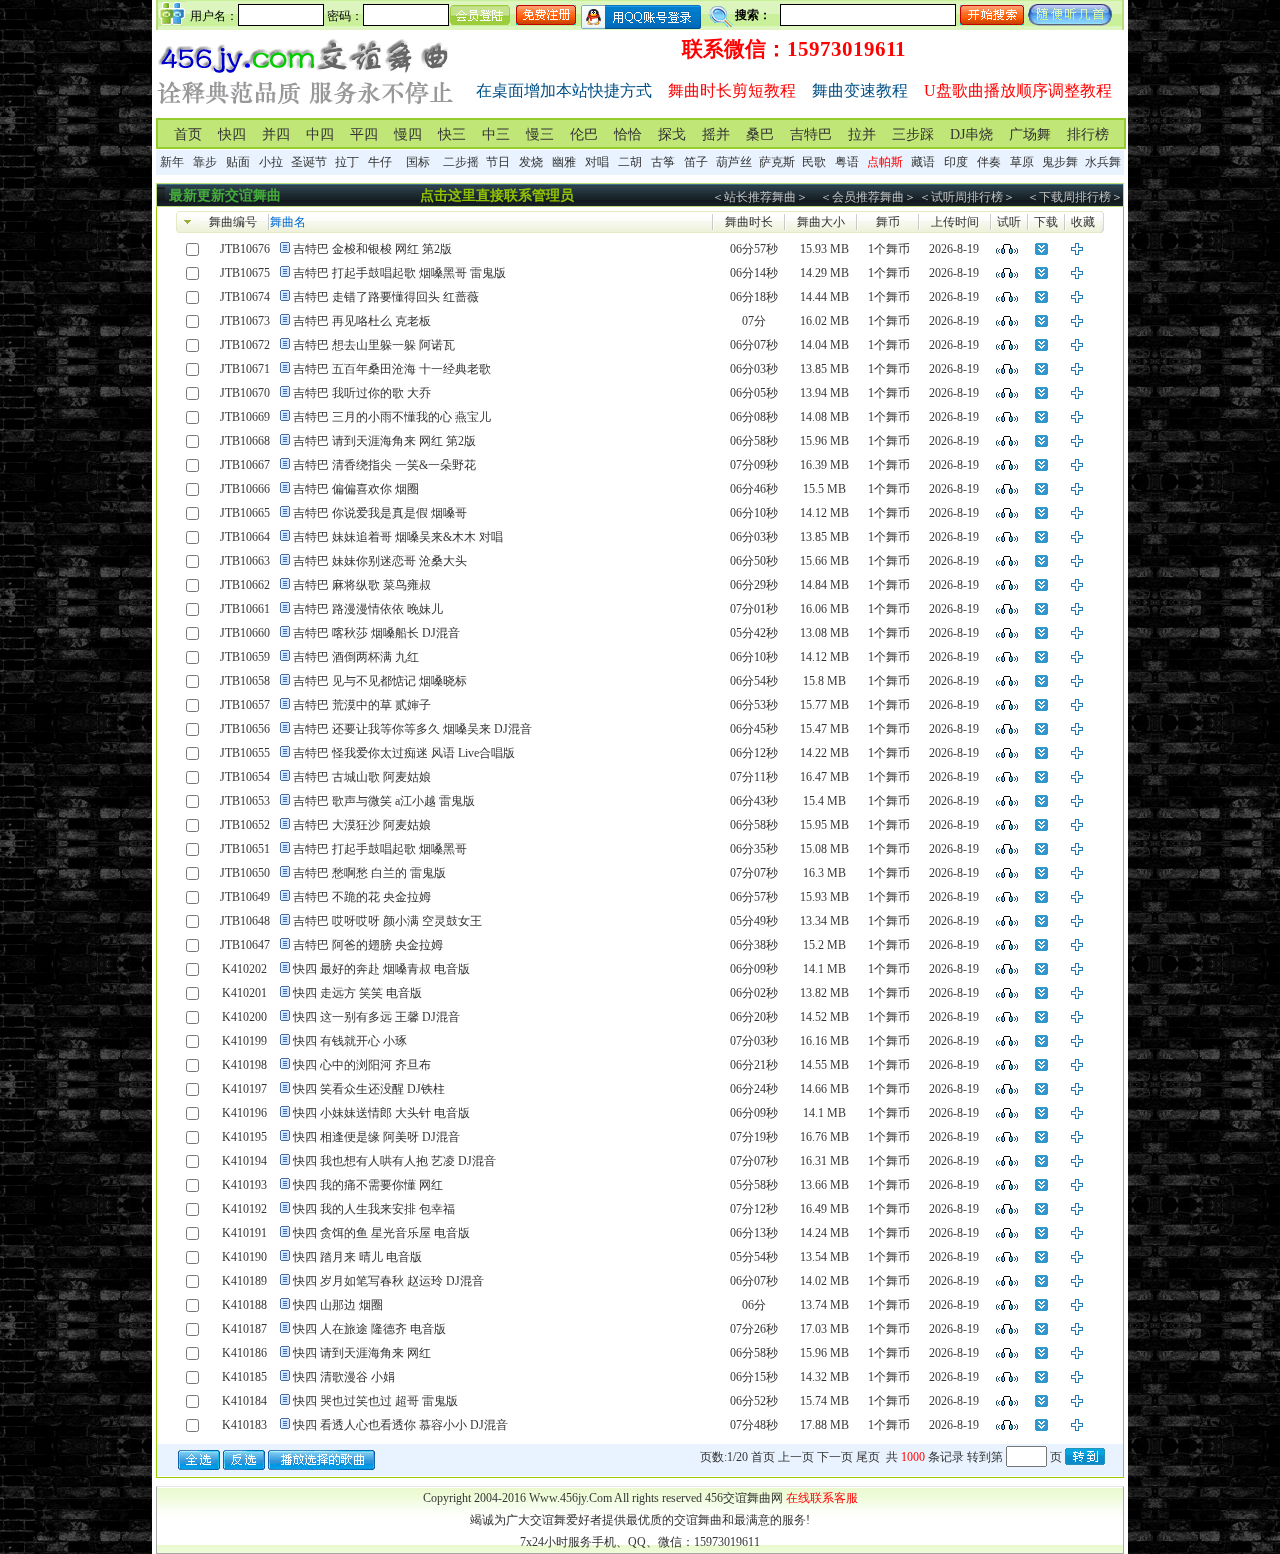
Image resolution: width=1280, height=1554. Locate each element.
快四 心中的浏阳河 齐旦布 (362, 1065)
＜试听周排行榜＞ (967, 197)
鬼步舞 (1060, 162)
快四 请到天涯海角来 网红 (362, 1353)
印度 (956, 162)
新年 (172, 162)
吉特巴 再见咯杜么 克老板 (362, 321)
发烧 (531, 162)
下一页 (835, 1457)
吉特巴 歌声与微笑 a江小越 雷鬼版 (384, 801)
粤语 (847, 162)
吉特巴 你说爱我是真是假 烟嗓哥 (380, 513)
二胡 (630, 162)
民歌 (814, 162)
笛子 (696, 162)
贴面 (238, 162)
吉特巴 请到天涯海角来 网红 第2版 (384, 441)
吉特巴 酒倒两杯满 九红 (356, 657)
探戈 (672, 134)
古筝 (663, 162)
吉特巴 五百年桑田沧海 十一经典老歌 (392, 369)
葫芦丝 (734, 162)
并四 (276, 134)
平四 (364, 134)
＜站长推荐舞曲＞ (760, 197)
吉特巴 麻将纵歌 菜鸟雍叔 (362, 585)
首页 (188, 134)
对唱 (597, 162)
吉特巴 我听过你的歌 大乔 (362, 393)
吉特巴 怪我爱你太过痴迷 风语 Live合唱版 (404, 753)
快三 (452, 134)
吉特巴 (811, 134)
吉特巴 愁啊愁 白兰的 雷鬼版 (369, 873)
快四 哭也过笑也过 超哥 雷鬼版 (375, 1401)
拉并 (862, 134)
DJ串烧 (971, 134)
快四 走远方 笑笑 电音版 (357, 993)
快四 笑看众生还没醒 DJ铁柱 (369, 1089)
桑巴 (760, 134)
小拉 (271, 162)
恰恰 (628, 134)
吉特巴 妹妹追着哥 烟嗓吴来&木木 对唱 (398, 537)
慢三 (540, 134)
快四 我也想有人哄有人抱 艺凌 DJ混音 (394, 1161)
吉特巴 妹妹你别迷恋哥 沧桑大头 (380, 561)
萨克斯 (777, 162)
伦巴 (584, 134)
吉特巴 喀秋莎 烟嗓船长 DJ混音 (376, 633)
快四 (232, 134)
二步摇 (461, 162)
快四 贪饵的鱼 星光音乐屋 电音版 (381, 1233)
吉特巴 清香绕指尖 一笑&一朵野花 (384, 465)
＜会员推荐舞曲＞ (868, 197)
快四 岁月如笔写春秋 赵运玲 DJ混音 (388, 1281)
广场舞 (1030, 134)
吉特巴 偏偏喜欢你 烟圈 (356, 489)
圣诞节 (309, 162)
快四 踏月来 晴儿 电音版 (357, 1257)
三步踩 (913, 134)
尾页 (868, 1457)
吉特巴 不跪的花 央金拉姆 (362, 897)
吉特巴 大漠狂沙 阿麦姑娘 (362, 825)
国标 (418, 162)
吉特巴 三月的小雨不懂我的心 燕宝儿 (392, 417)
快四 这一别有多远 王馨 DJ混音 (376, 1017)
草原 (1022, 162)
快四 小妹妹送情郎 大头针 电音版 (381, 1113)
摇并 (716, 134)
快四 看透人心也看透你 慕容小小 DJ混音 (400, 1425)
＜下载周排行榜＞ (1075, 197)
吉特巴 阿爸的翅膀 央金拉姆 (368, 945)
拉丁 (347, 162)
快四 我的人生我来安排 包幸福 (374, 1209)
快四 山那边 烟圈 (338, 1305)
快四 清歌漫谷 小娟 (344, 1377)
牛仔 (380, 162)
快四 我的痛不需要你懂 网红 (368, 1185)
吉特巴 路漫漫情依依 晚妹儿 (368, 609)
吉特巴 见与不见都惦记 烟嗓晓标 (380, 681)
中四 (320, 134)
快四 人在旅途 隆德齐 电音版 (369, 1329)
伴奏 (989, 162)
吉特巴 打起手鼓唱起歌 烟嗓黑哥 (380, 849)
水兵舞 (1103, 162)
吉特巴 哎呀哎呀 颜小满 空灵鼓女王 (387, 921)
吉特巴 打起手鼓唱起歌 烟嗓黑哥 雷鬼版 (399, 273)
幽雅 (564, 162)
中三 (496, 134)
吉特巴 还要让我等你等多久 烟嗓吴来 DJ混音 (412, 729)
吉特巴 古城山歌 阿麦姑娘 (362, 777)
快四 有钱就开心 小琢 (350, 1041)
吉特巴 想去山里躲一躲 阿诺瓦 (374, 345)
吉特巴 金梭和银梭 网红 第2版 (372, 249)
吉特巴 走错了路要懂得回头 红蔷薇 (386, 297)
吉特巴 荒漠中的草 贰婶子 (362, 705)
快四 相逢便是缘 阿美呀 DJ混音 (376, 1137)
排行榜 (1088, 134)
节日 (498, 162)
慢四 (408, 134)
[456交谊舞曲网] (306, 108)
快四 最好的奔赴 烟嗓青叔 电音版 (381, 969)
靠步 (205, 162)
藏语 (923, 162)
